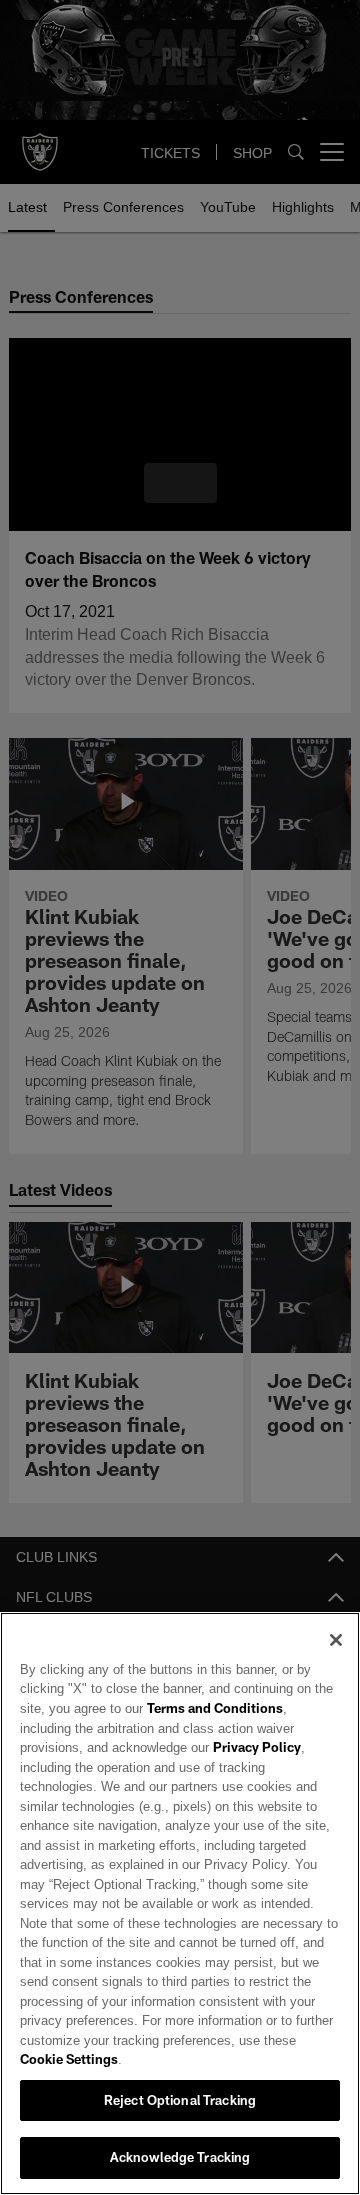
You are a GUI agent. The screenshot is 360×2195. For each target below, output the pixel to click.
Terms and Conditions (208, 1728)
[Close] (336, 1659)
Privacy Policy (163, 1767)
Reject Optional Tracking (180, 2100)
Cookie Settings (69, 2059)
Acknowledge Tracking (180, 2157)
